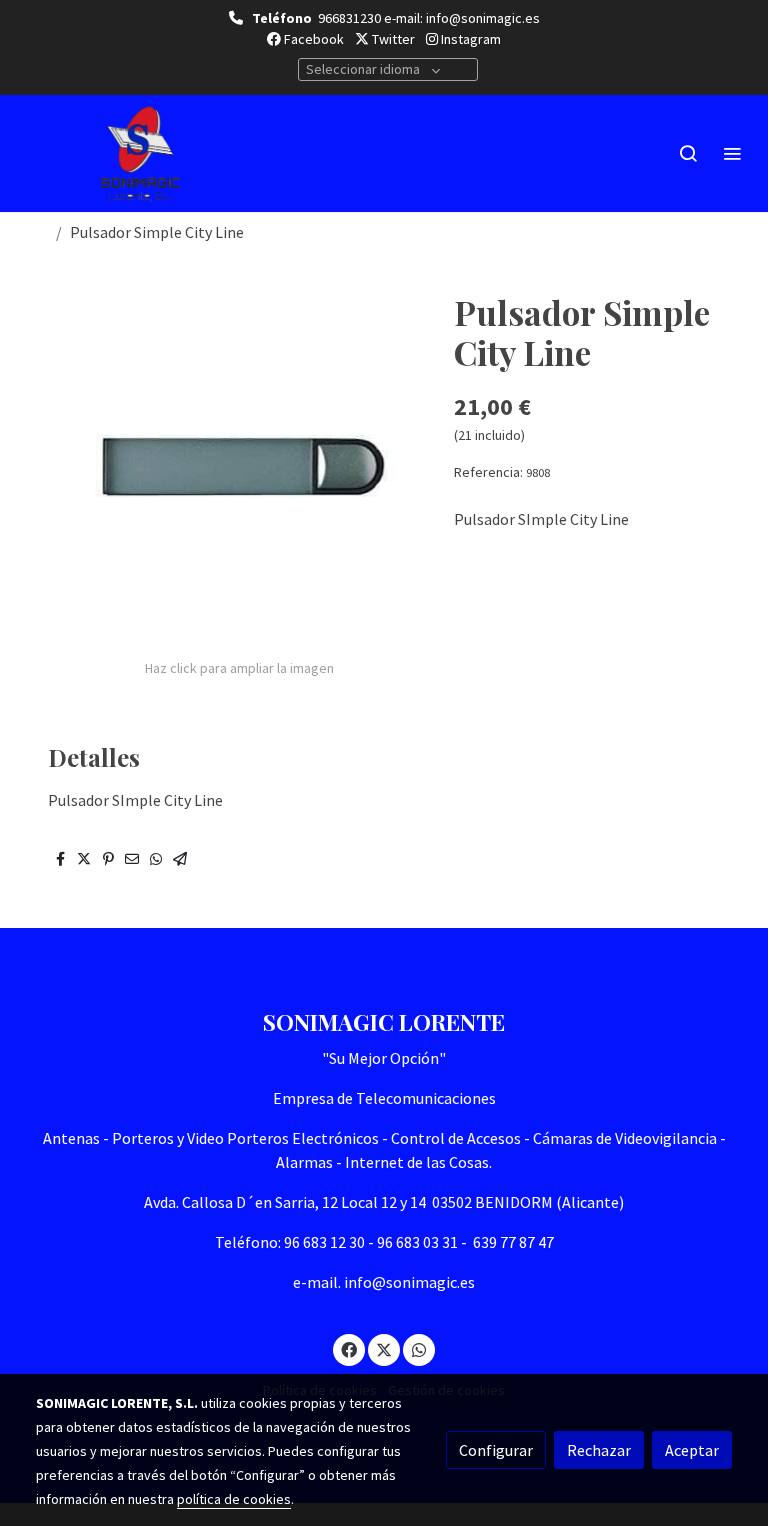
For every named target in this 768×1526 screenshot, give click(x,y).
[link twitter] (384, 1349)
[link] (140, 153)
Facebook (312, 39)
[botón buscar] (688, 153)
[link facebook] (349, 1349)
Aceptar (692, 1450)
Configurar (496, 1450)
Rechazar (599, 1450)
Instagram (469, 39)
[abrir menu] (732, 153)
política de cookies (234, 1499)
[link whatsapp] (419, 1349)
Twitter (392, 39)
